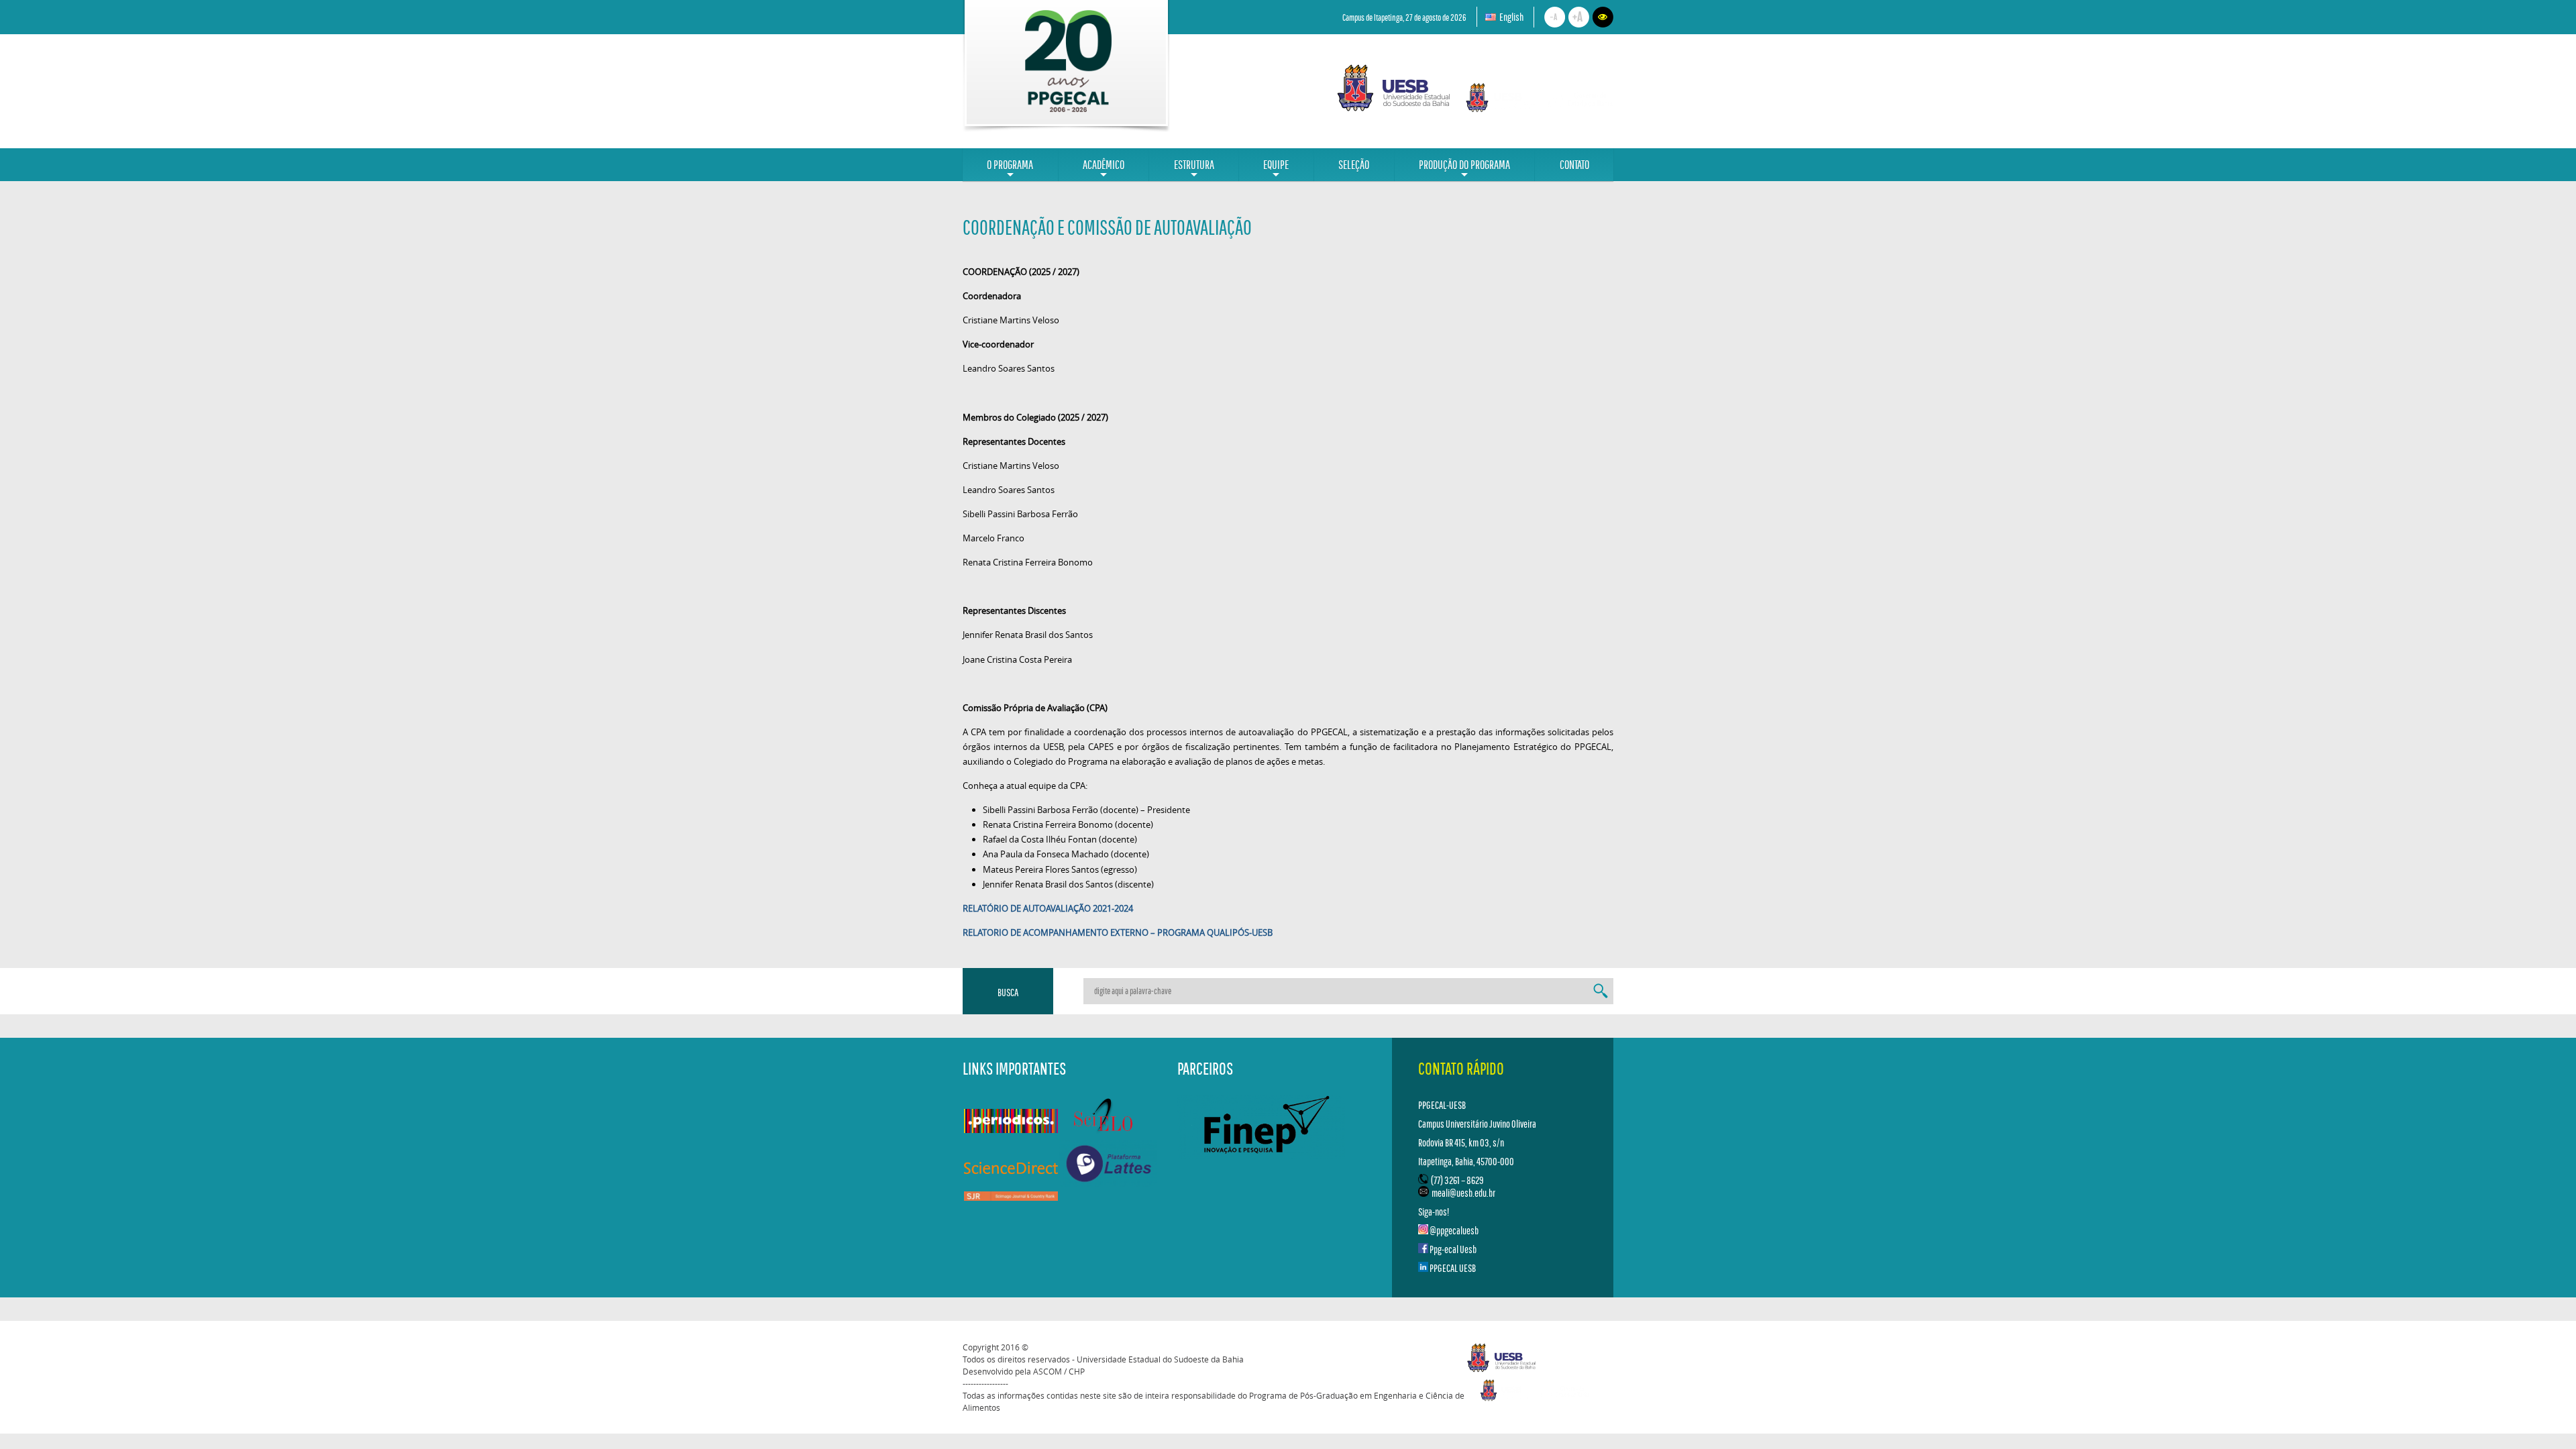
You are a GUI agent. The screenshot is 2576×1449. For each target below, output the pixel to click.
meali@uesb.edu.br (1463, 1193)
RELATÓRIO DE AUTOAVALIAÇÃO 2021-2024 (1048, 908)
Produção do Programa (1464, 169)
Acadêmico (1104, 169)
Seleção (1354, 165)
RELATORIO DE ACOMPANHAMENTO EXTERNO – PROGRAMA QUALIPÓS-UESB (1118, 932)
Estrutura (1194, 169)
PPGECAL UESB (1453, 1268)
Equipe (1276, 169)
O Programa (1010, 169)
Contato (1574, 165)
